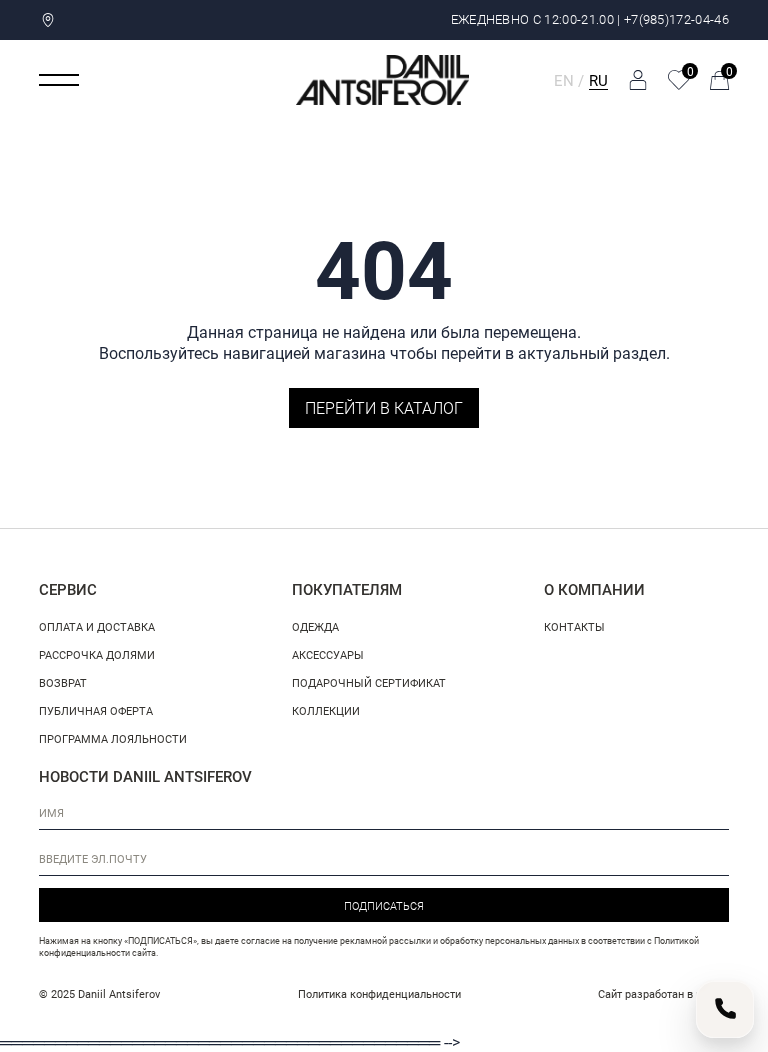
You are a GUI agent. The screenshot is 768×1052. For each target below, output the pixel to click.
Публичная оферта (96, 710)
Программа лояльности (113, 738)
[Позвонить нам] (725, 1009)
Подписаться (384, 905)
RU (598, 80)
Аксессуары (328, 654)
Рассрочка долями (97, 654)
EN (564, 80)
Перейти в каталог (384, 407)
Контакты (574, 626)
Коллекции (326, 710)
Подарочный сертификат (369, 682)
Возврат (63, 682)
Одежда (315, 626)
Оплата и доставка (97, 626)
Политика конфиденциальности (379, 993)
